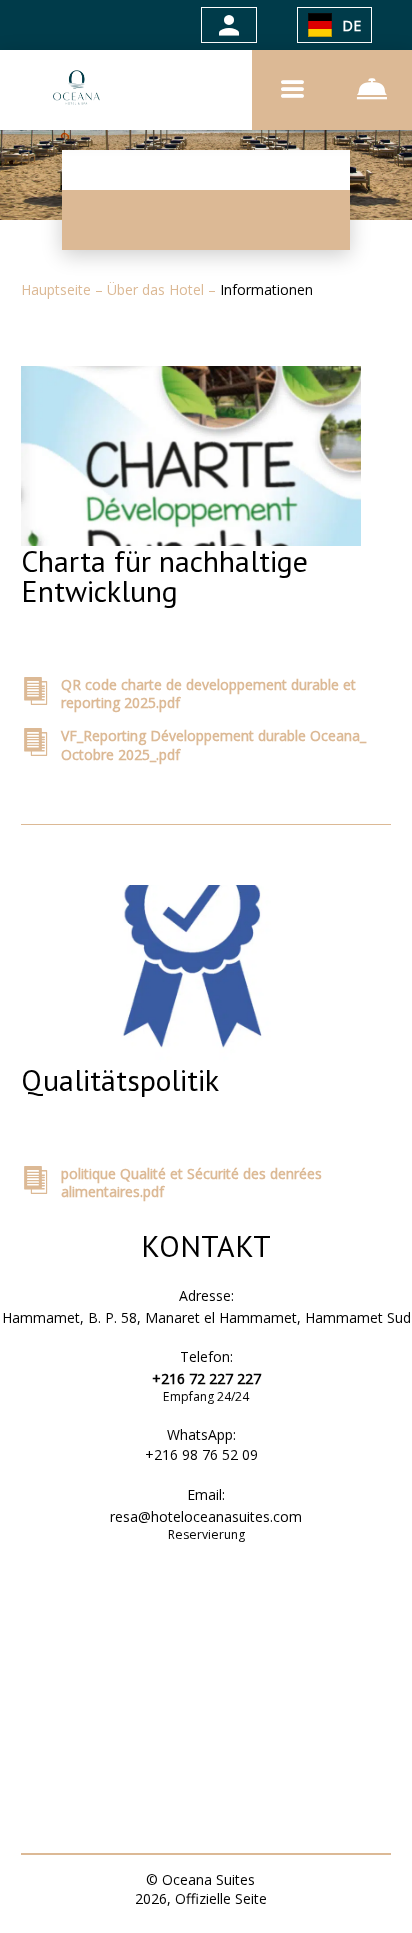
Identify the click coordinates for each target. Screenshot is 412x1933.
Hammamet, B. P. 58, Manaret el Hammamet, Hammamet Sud (206, 1317)
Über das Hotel (157, 289)
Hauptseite (58, 289)
